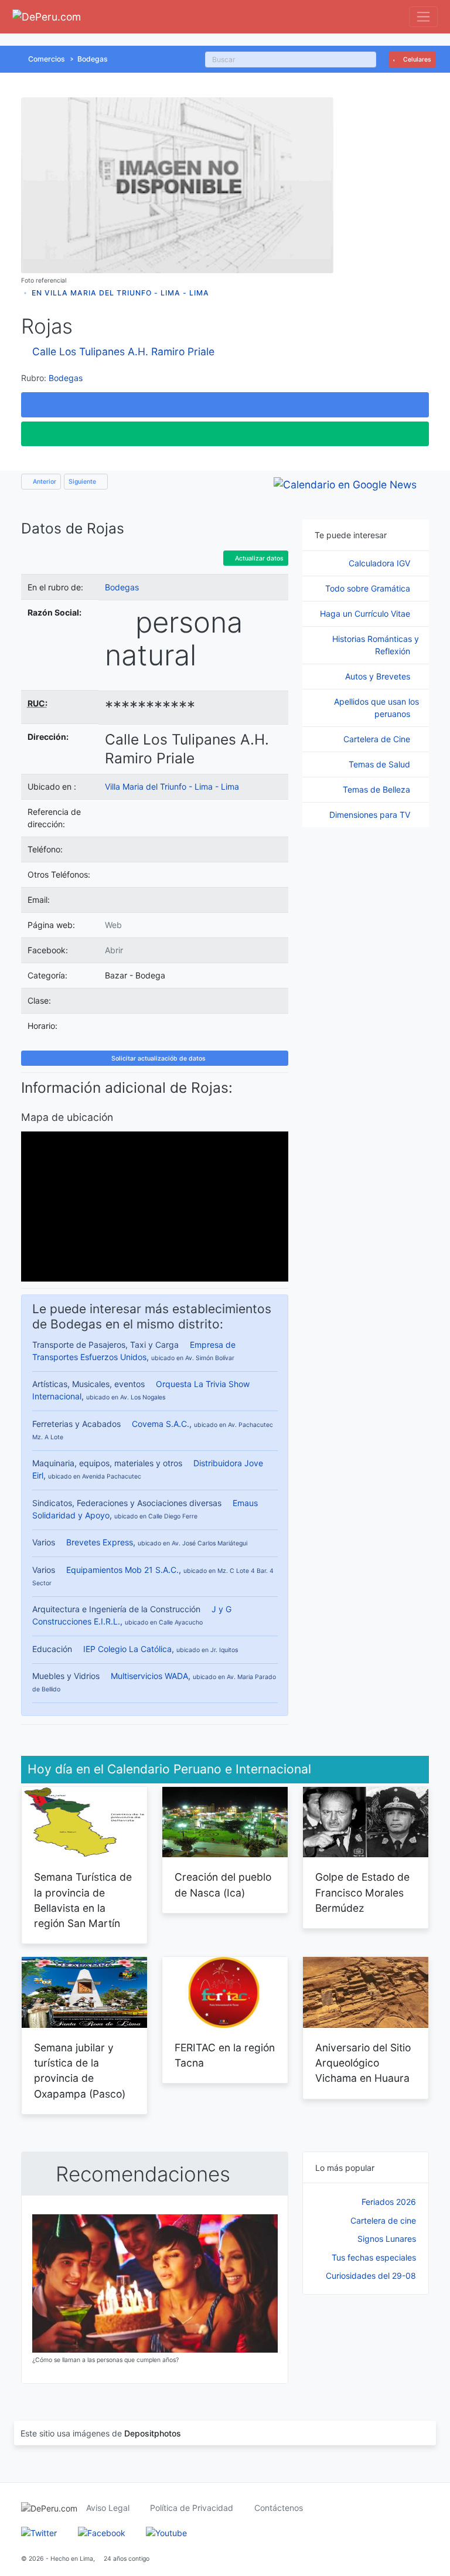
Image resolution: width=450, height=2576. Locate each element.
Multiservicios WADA (149, 1676)
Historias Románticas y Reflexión (376, 645)
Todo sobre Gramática (369, 588)
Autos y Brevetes (379, 676)
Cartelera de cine (383, 2220)
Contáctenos (279, 2508)
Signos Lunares (387, 2239)
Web (113, 925)
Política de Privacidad (192, 2508)
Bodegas (93, 59)
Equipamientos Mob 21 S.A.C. (122, 1570)
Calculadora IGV (381, 563)
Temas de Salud (381, 764)
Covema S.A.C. (161, 1424)
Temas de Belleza (378, 789)
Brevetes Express (100, 1542)
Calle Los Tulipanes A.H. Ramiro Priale (123, 351)
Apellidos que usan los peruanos (376, 708)
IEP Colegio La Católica (127, 1649)
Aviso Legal (108, 2508)
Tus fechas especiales (374, 2257)
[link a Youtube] (166, 2532)
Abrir (114, 950)
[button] (225, 405)
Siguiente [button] (83, 482)
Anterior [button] (44, 482)
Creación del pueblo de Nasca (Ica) (223, 1885)
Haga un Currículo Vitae (366, 614)
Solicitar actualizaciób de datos (158, 1058)
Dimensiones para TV (371, 815)
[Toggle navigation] (423, 17)
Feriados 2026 (389, 2202)
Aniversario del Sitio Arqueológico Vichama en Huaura (363, 2063)
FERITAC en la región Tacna (225, 2055)
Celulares (416, 60)
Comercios (47, 59)
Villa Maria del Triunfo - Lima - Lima (172, 786)
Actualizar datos (258, 558)
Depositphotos (153, 2433)
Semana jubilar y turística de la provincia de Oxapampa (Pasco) (80, 2071)
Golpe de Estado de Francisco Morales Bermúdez (362, 1892)
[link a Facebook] (102, 2532)
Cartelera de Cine (378, 739)
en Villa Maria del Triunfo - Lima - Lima (120, 293)
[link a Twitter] (39, 2532)
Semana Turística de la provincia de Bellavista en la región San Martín (83, 1900)
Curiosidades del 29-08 (371, 2276)
